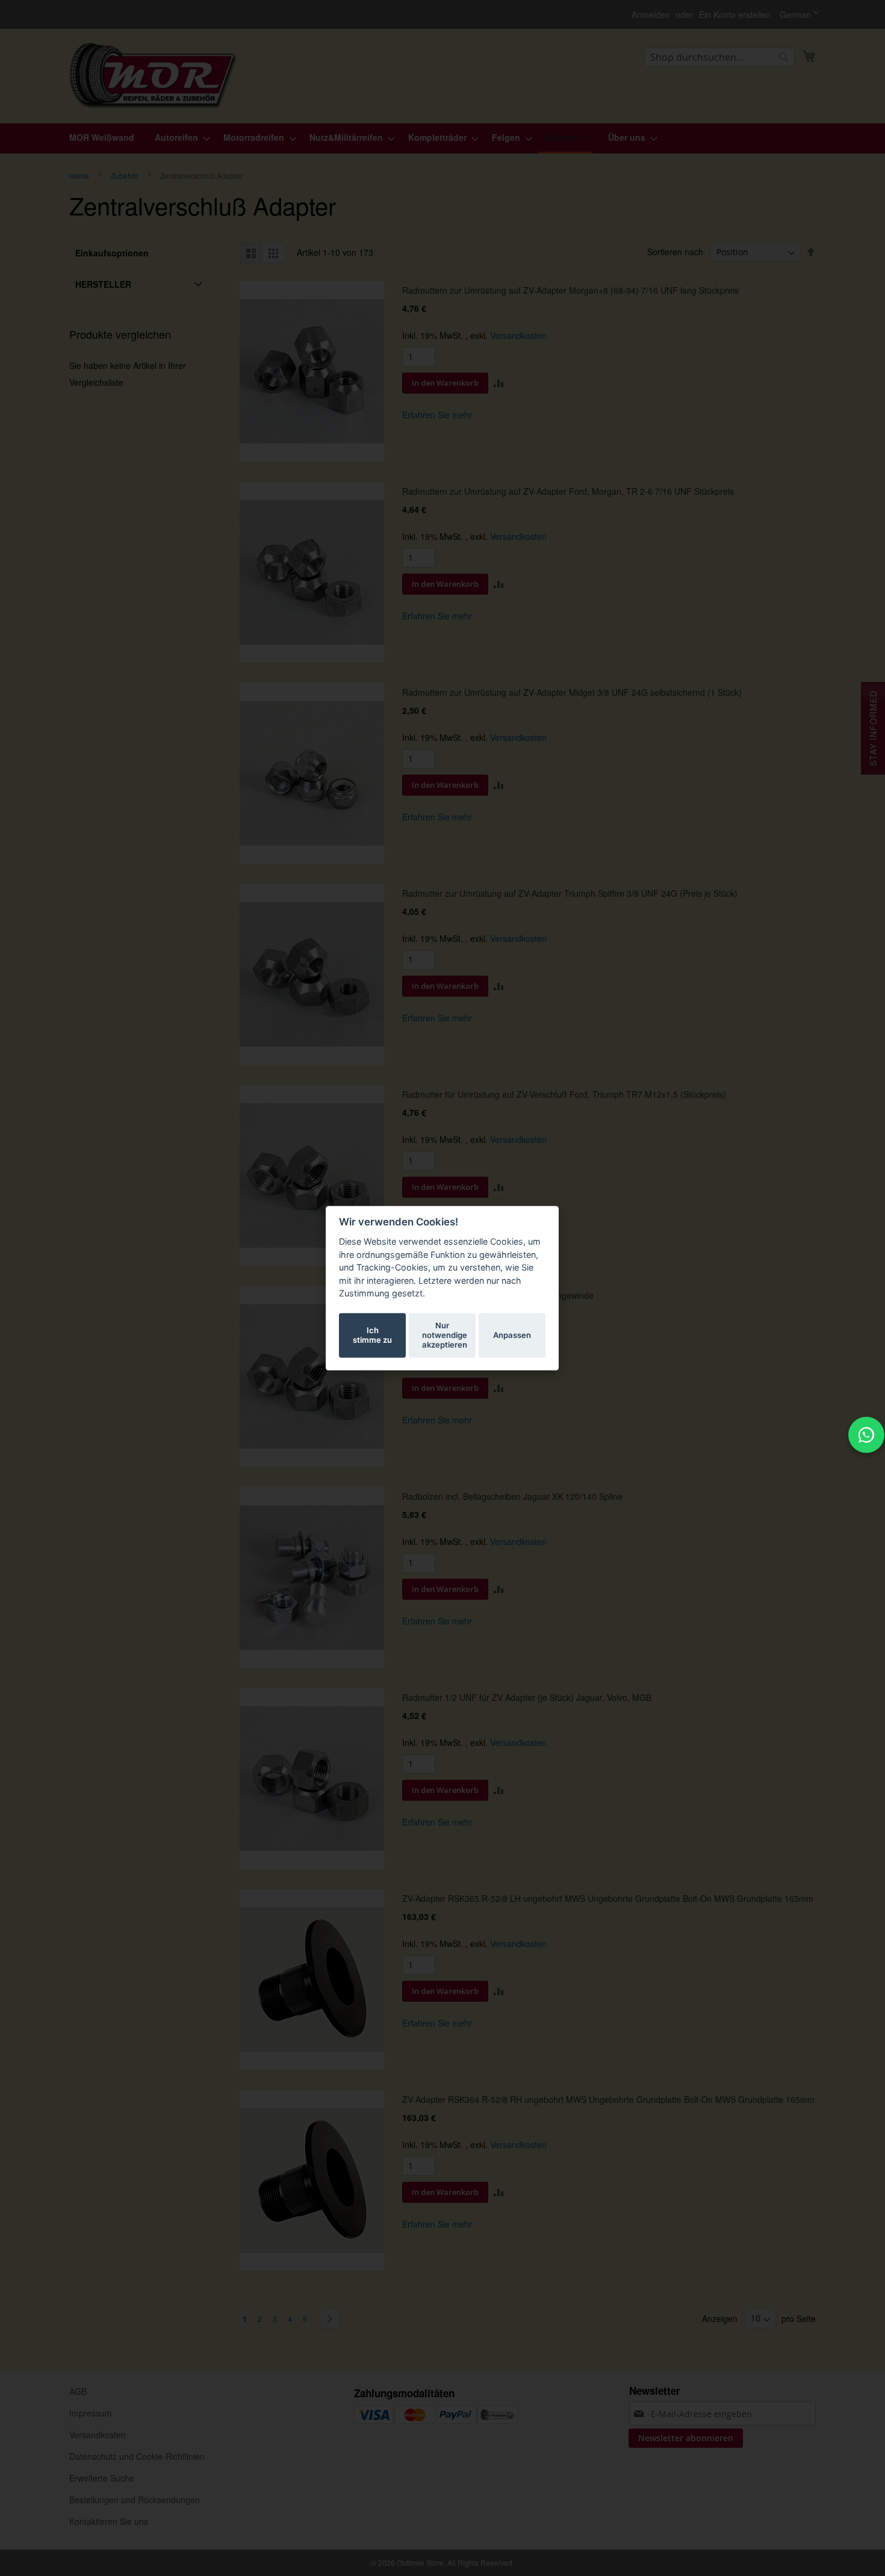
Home (80, 175)
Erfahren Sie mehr (437, 415)
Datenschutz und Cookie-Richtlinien (137, 2456)
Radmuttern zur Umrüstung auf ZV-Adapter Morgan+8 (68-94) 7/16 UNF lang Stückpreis (570, 290)
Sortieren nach (675, 252)
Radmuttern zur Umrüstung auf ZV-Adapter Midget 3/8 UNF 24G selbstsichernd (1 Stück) (572, 692)
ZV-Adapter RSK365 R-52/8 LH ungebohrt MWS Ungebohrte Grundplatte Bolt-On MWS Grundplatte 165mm (608, 1898)
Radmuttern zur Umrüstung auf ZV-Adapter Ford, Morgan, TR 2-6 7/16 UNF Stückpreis (568, 491)
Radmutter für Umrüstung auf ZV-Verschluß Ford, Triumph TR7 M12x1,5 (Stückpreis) (564, 1094)
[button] (800, 14)
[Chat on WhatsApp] (866, 1435)
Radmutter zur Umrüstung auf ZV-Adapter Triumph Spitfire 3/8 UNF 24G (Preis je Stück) (570, 893)
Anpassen (512, 1335)
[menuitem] (102, 138)
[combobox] (719, 57)
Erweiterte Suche (102, 2478)
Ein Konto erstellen (735, 15)
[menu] (442, 138)
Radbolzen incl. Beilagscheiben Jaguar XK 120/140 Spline (512, 1496)
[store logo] (154, 76)
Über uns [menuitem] (627, 137)
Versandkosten (518, 335)
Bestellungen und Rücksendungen (135, 2500)
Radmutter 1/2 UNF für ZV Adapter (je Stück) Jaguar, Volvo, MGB (527, 1697)
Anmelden (651, 15)
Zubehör (126, 175)
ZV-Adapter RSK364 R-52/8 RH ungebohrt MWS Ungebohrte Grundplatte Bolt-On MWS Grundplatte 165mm (608, 2099)
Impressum (91, 2413)
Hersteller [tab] (103, 284)
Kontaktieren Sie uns (109, 2521)
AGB (78, 2391)
